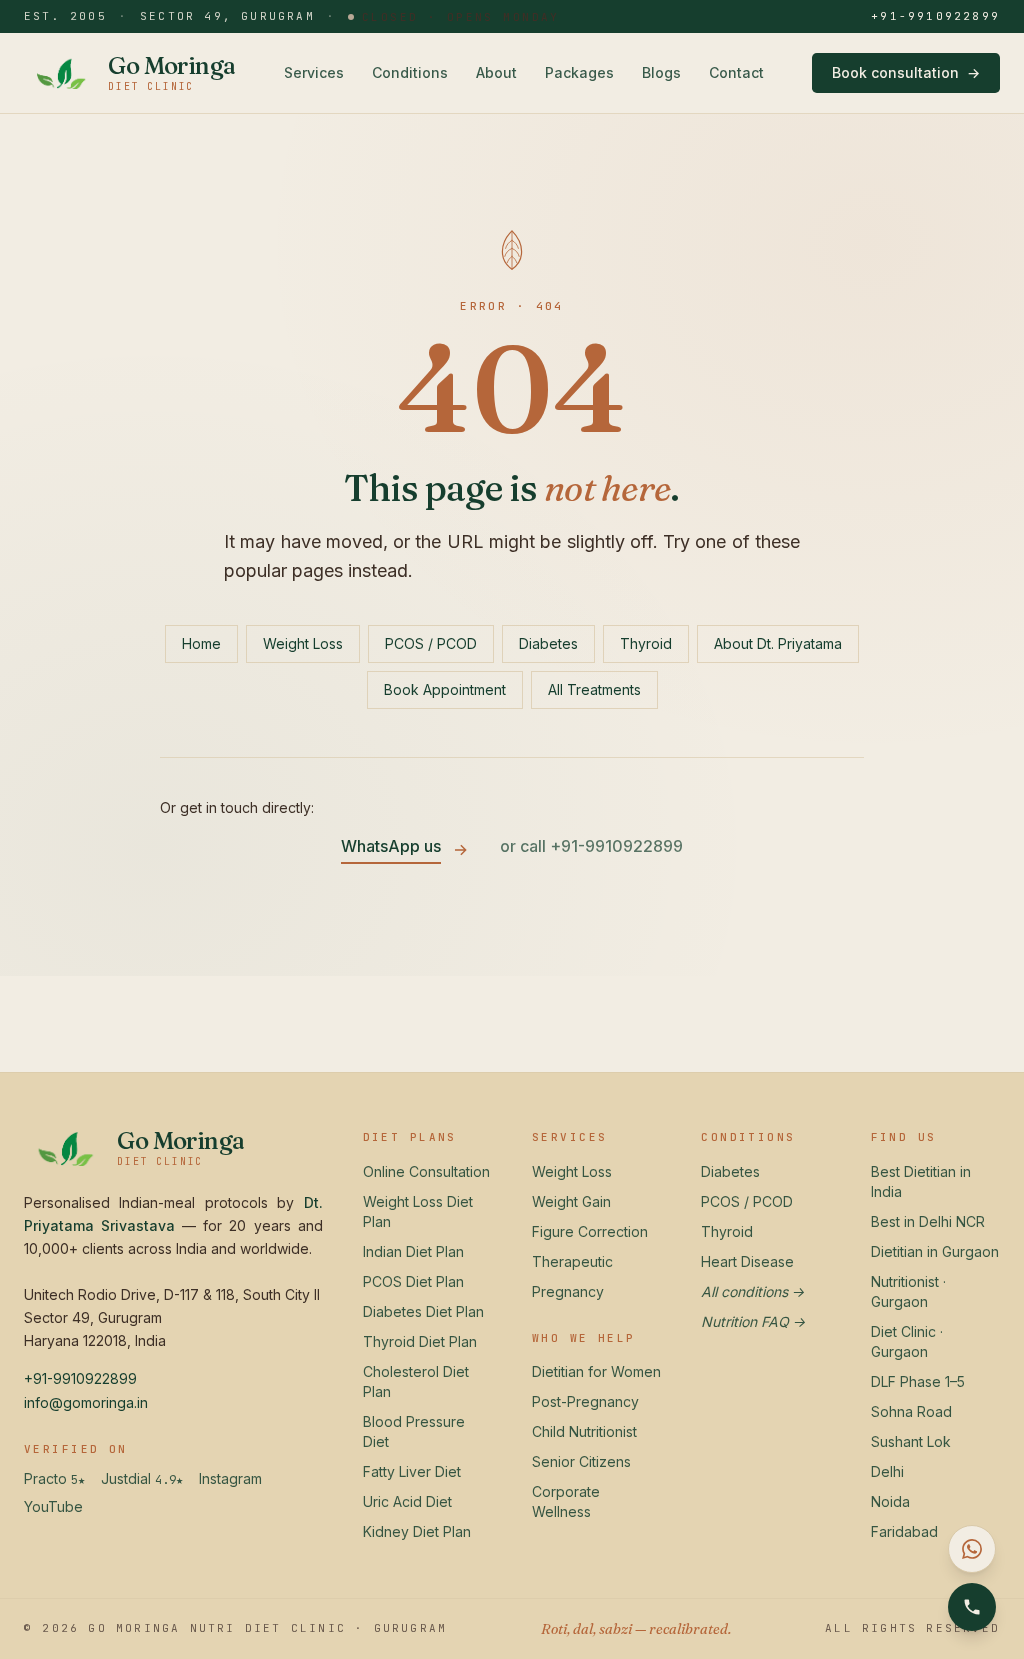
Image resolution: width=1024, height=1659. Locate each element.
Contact (736, 72)
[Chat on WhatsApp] (972, 1549)
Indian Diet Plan (413, 1251)
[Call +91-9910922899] (972, 1607)
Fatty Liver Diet (412, 1471)
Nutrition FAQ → (753, 1321)
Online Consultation (426, 1171)
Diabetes (548, 643)
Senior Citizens (581, 1461)
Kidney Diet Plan (417, 1531)
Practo (54, 1479)
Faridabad (904, 1531)
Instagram (230, 1478)
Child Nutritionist (584, 1431)
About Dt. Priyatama (778, 643)
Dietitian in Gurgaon (935, 1251)
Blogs (661, 72)
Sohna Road (911, 1411)
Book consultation (906, 72)
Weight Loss (303, 643)
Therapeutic (572, 1261)
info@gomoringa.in (86, 1402)
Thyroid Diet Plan (420, 1341)
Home (201, 643)
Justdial (142, 1479)
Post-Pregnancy (585, 1401)
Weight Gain (571, 1201)
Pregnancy (568, 1291)
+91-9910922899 (935, 16)
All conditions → (753, 1291)
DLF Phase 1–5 (918, 1381)
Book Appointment (445, 689)
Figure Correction (590, 1231)
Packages (579, 72)
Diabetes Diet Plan (423, 1311)
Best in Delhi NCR (928, 1221)
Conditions (410, 72)
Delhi (887, 1471)
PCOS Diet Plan (413, 1281)
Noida (890, 1501)
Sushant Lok (911, 1441)
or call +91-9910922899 (591, 846)
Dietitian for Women (596, 1371)
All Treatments (594, 689)
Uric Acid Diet (407, 1501)
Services (314, 72)
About (496, 72)
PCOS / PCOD (431, 643)
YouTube (53, 1506)
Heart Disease (747, 1261)
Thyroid (646, 643)
